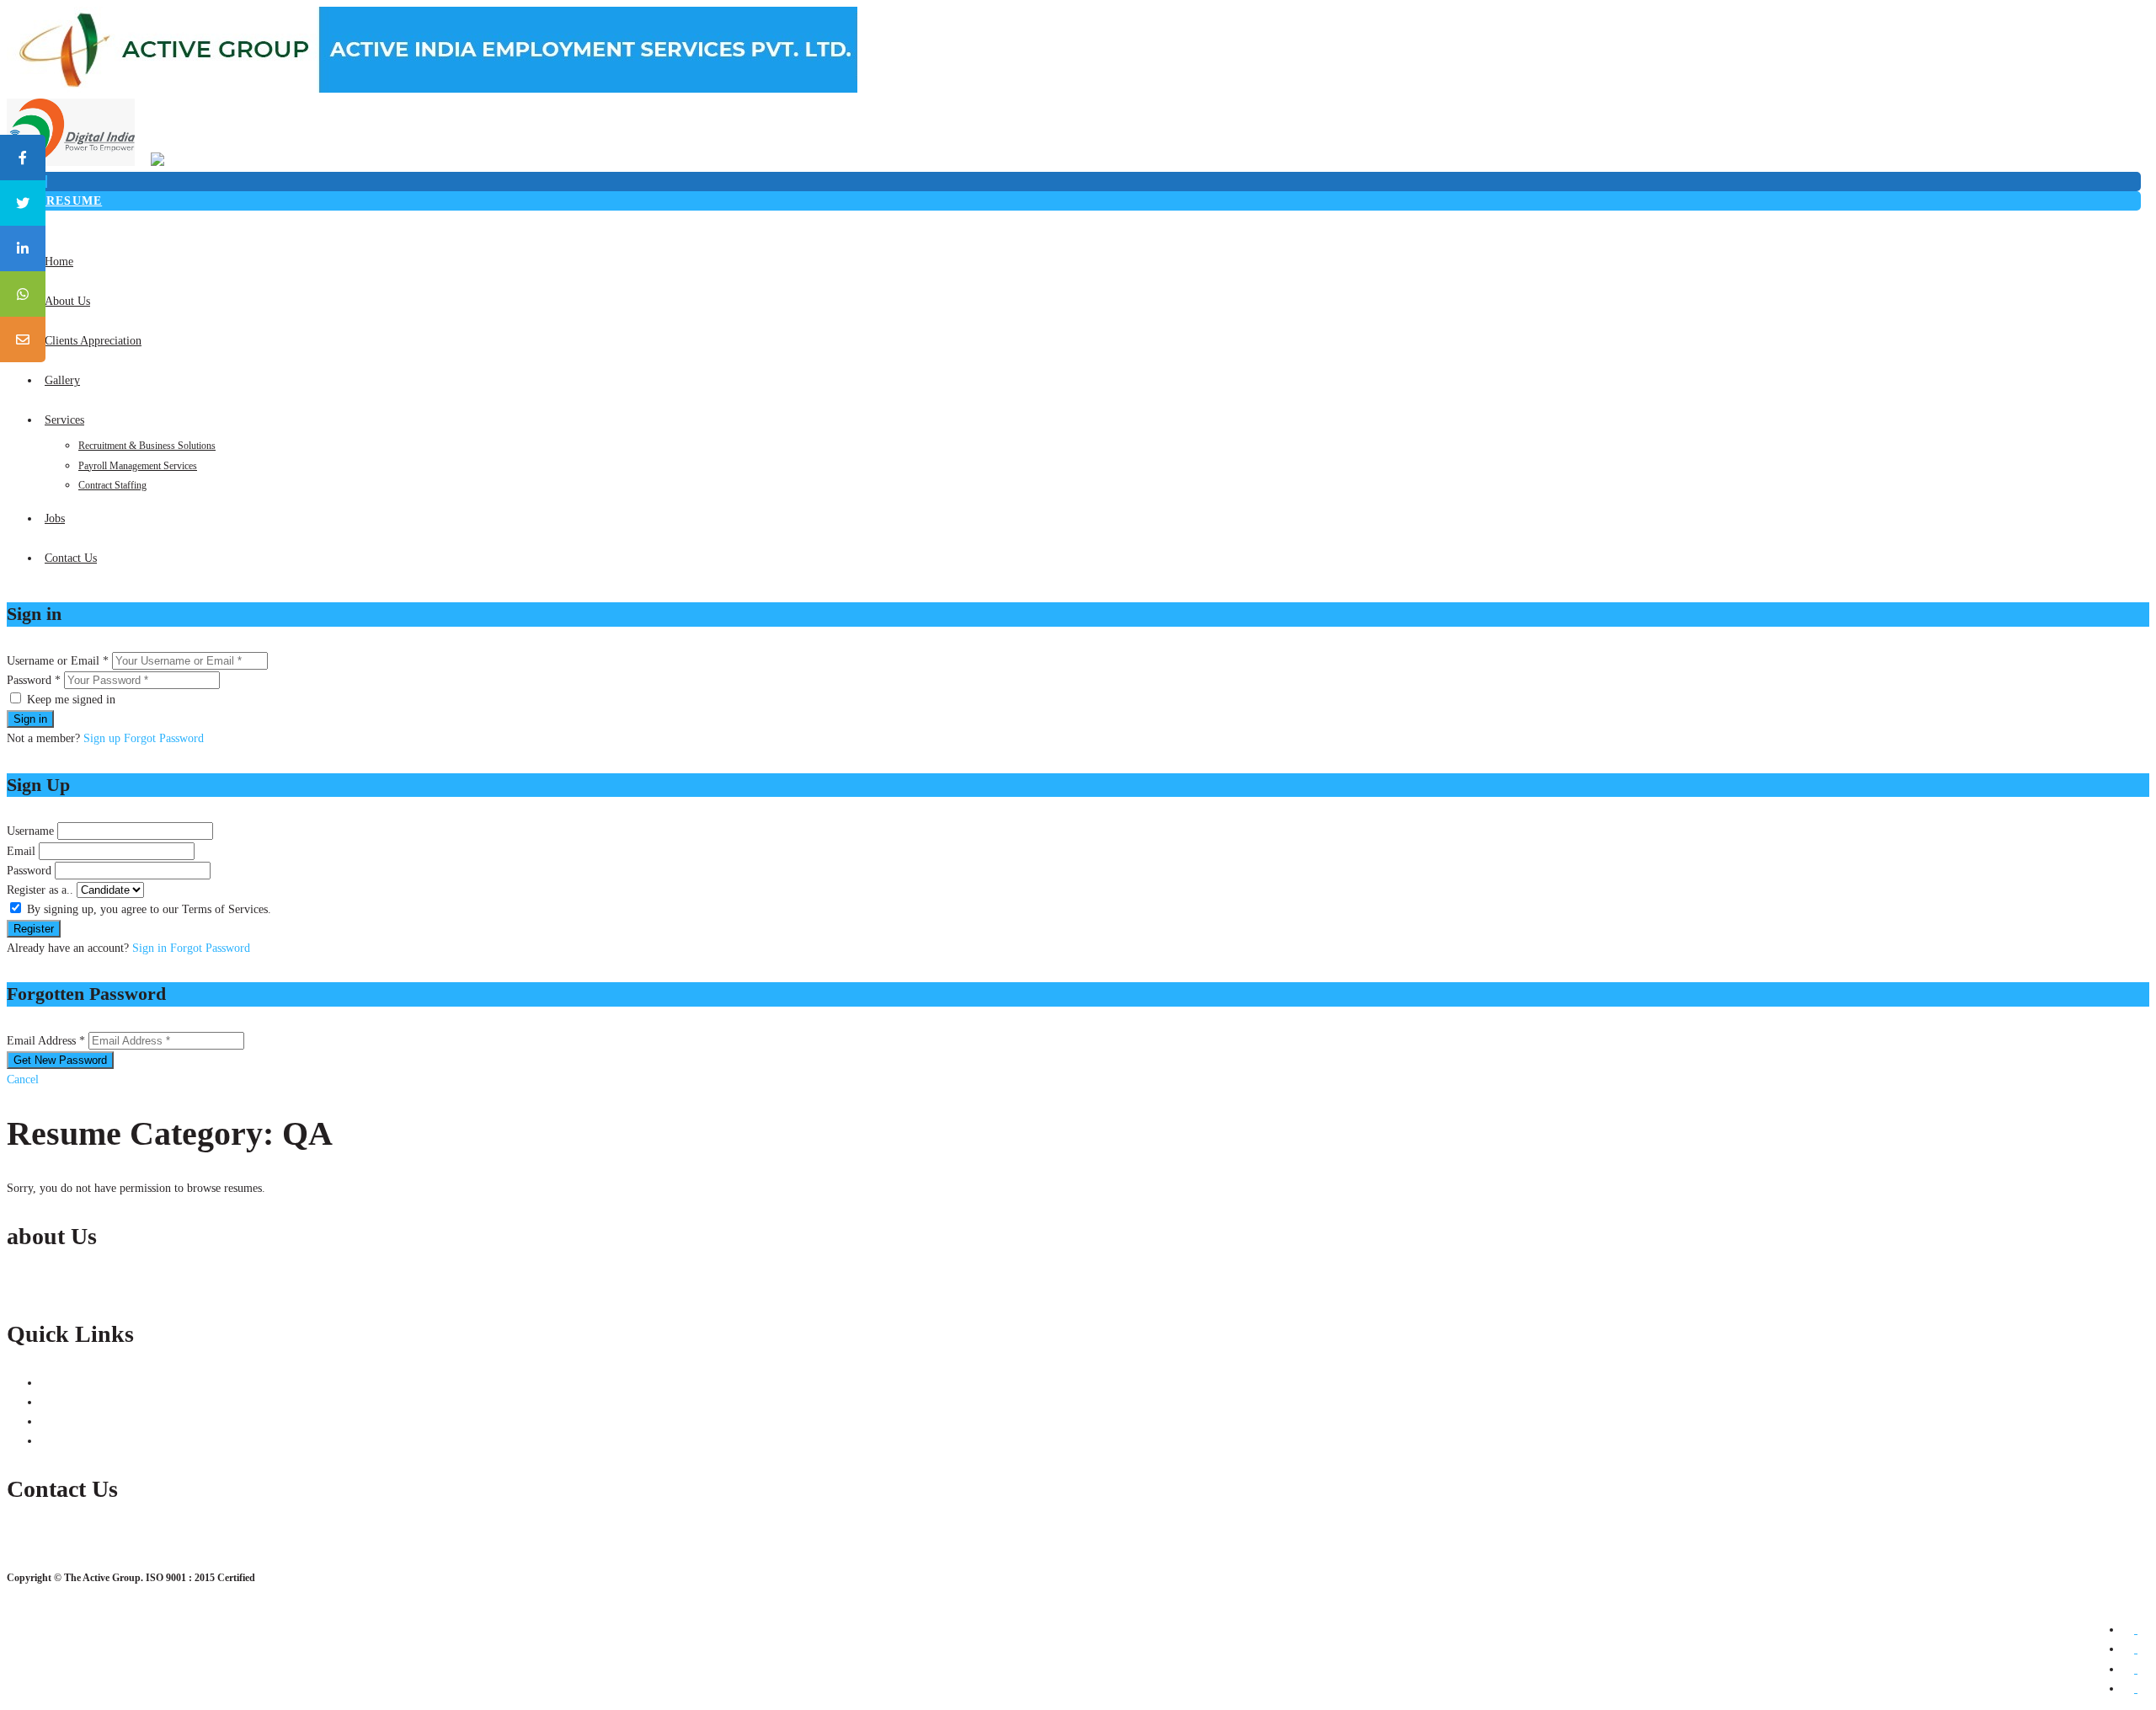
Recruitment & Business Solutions (147, 446)
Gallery (62, 380)
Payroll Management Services (138, 466)
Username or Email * (58, 661)
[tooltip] (23, 158)
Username (30, 831)
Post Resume (54, 201)
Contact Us (71, 558)
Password (29, 871)
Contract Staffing (112, 485)
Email (21, 851)
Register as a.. (40, 890)
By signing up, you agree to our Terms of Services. (149, 909)
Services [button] (64, 420)
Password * (34, 680)
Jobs (55, 518)
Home (59, 262)
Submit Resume (78, 1402)
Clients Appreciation (93, 341)
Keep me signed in (71, 700)
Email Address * (46, 1041)
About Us (67, 301)
